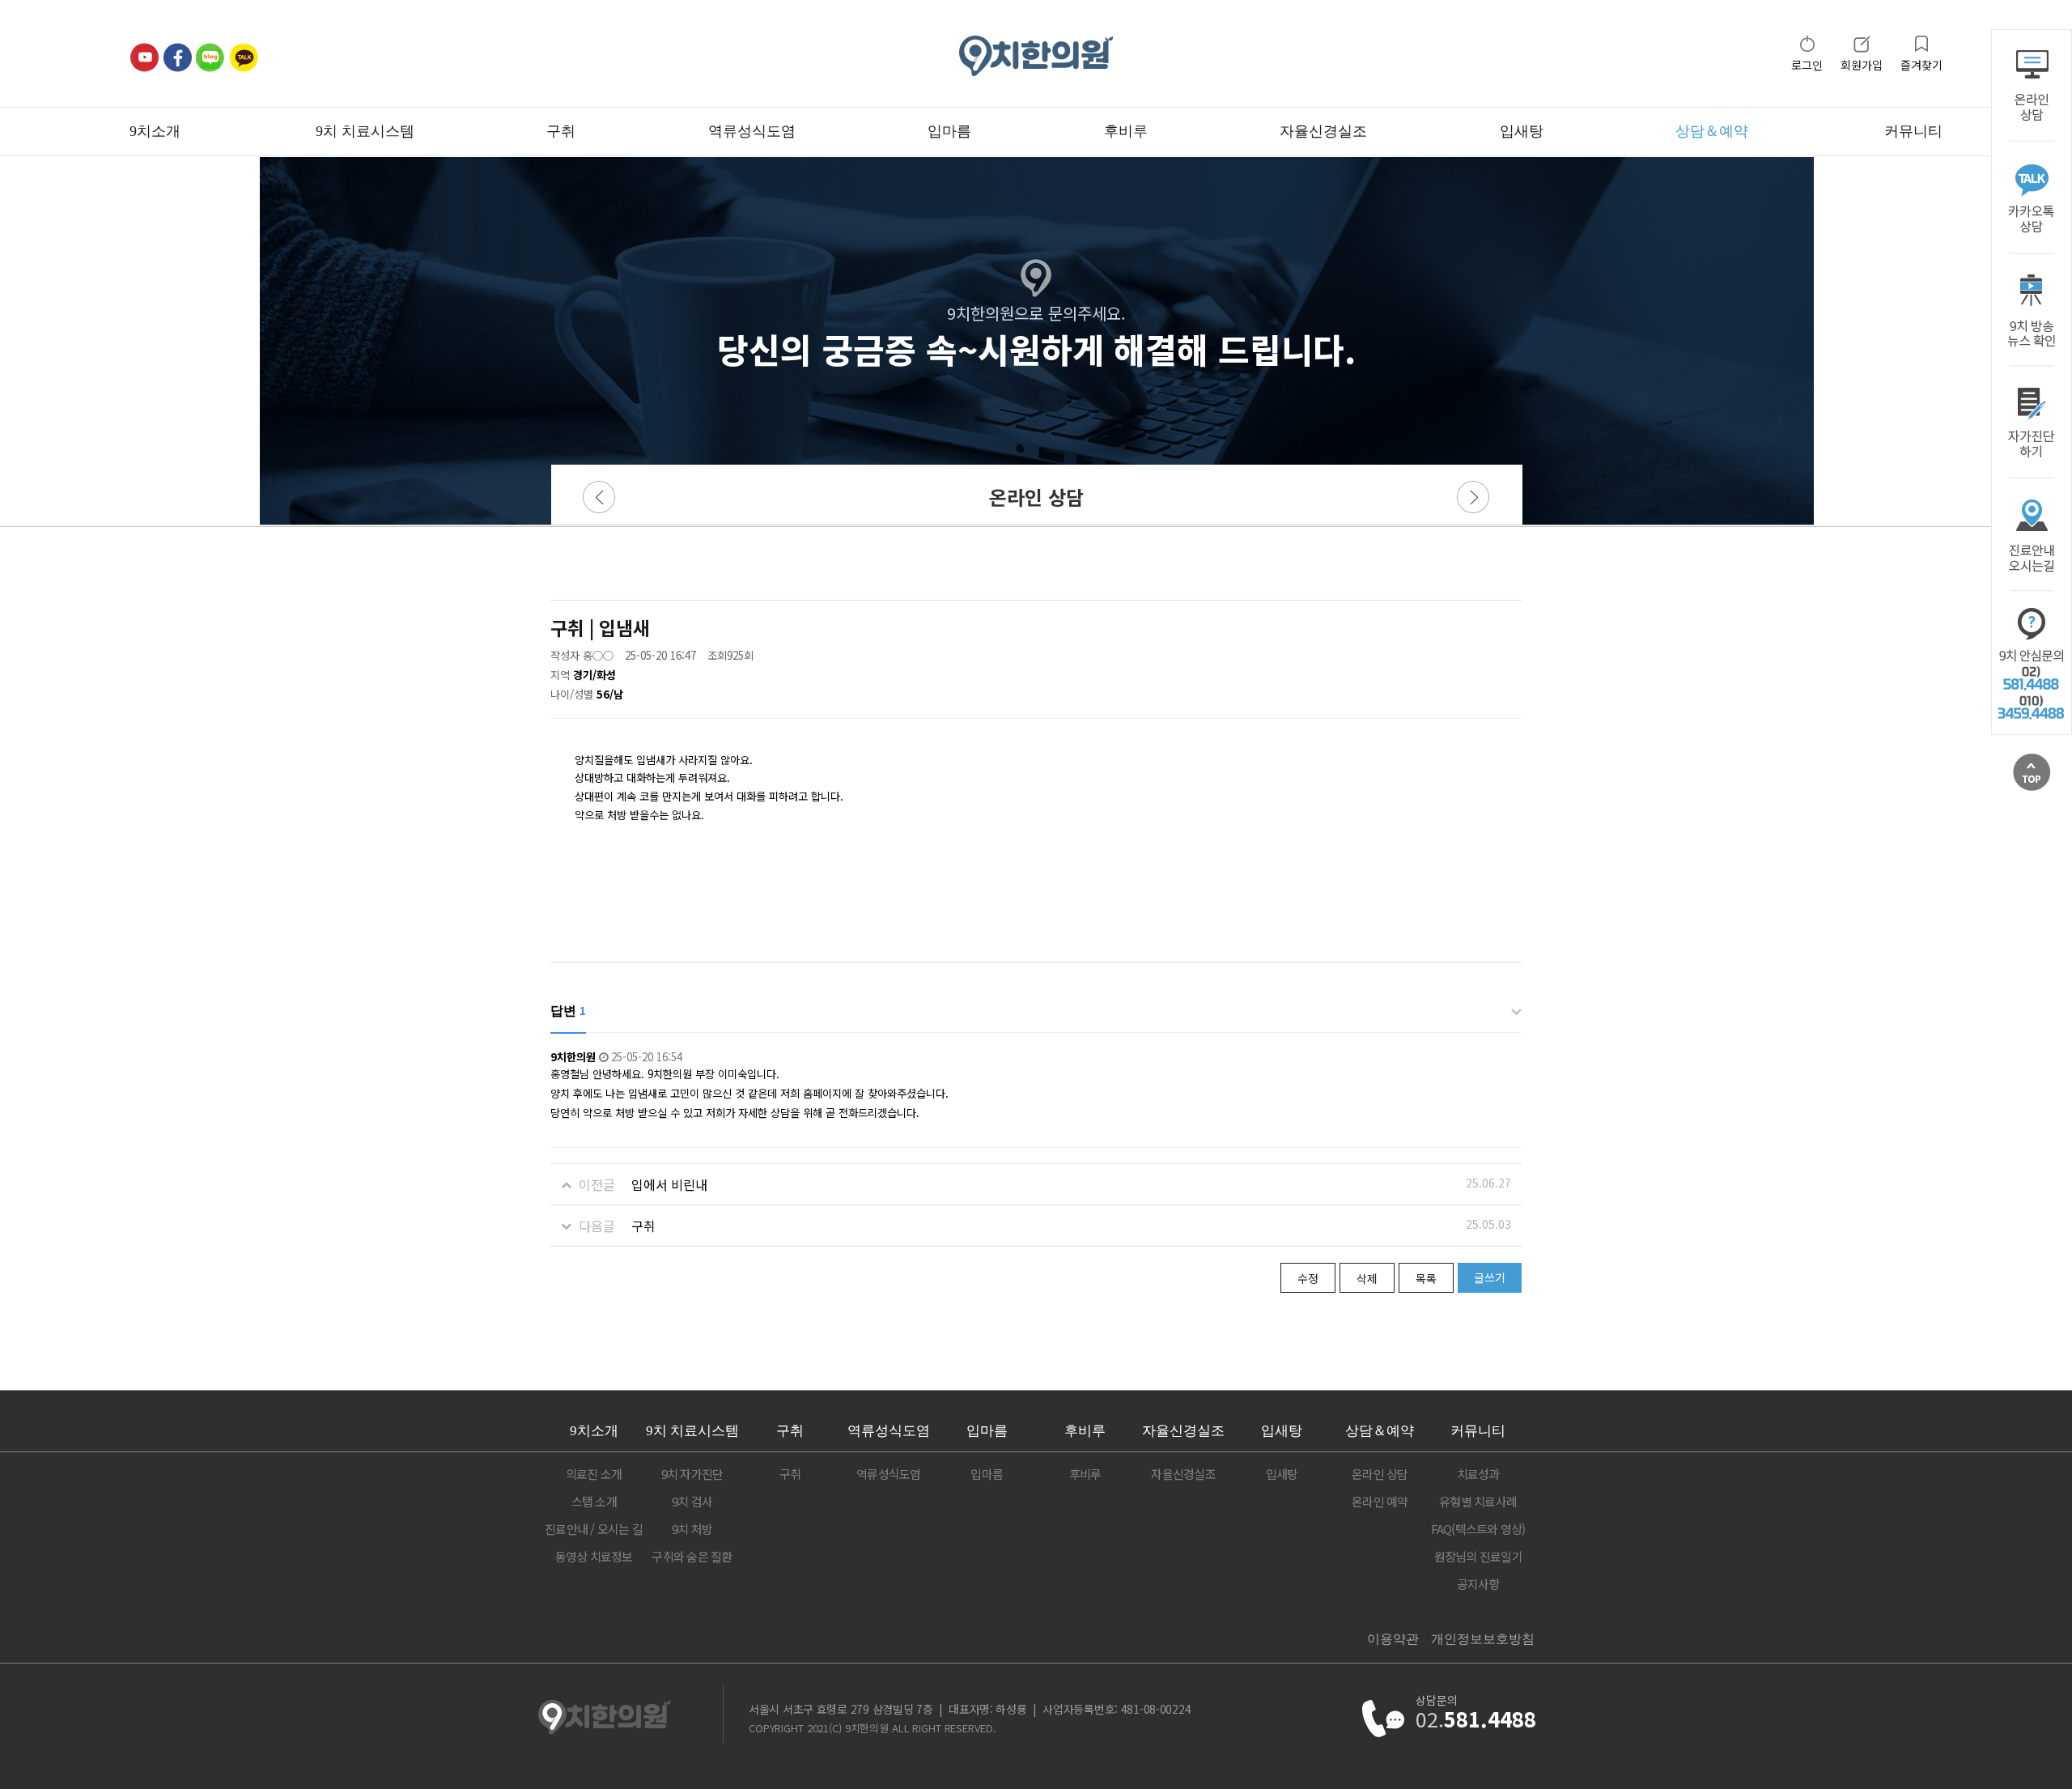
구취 (561, 131)
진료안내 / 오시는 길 (594, 1529)
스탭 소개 (594, 1501)
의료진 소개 (594, 1474)
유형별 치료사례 (1478, 1501)
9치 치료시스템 (365, 131)
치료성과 (1478, 1474)
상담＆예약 (1712, 131)
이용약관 (1393, 1639)
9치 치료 (692, 1431)
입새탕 (1522, 131)
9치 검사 (692, 1501)
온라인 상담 (1380, 1474)
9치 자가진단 (692, 1474)
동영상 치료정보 (594, 1556)
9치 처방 (692, 1529)
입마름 (949, 131)
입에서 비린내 (669, 1184)
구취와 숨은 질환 (692, 1556)
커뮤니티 (1913, 131)
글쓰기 (1490, 1277)
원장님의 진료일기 (1478, 1556)
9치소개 (155, 131)
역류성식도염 (752, 131)
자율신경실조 (1323, 131)
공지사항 (1478, 1584)
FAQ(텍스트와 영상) (1478, 1529)
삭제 (1367, 1278)
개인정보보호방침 (1483, 1639)
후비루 (1126, 131)
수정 (1308, 1278)
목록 (1426, 1278)
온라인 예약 (1380, 1501)
